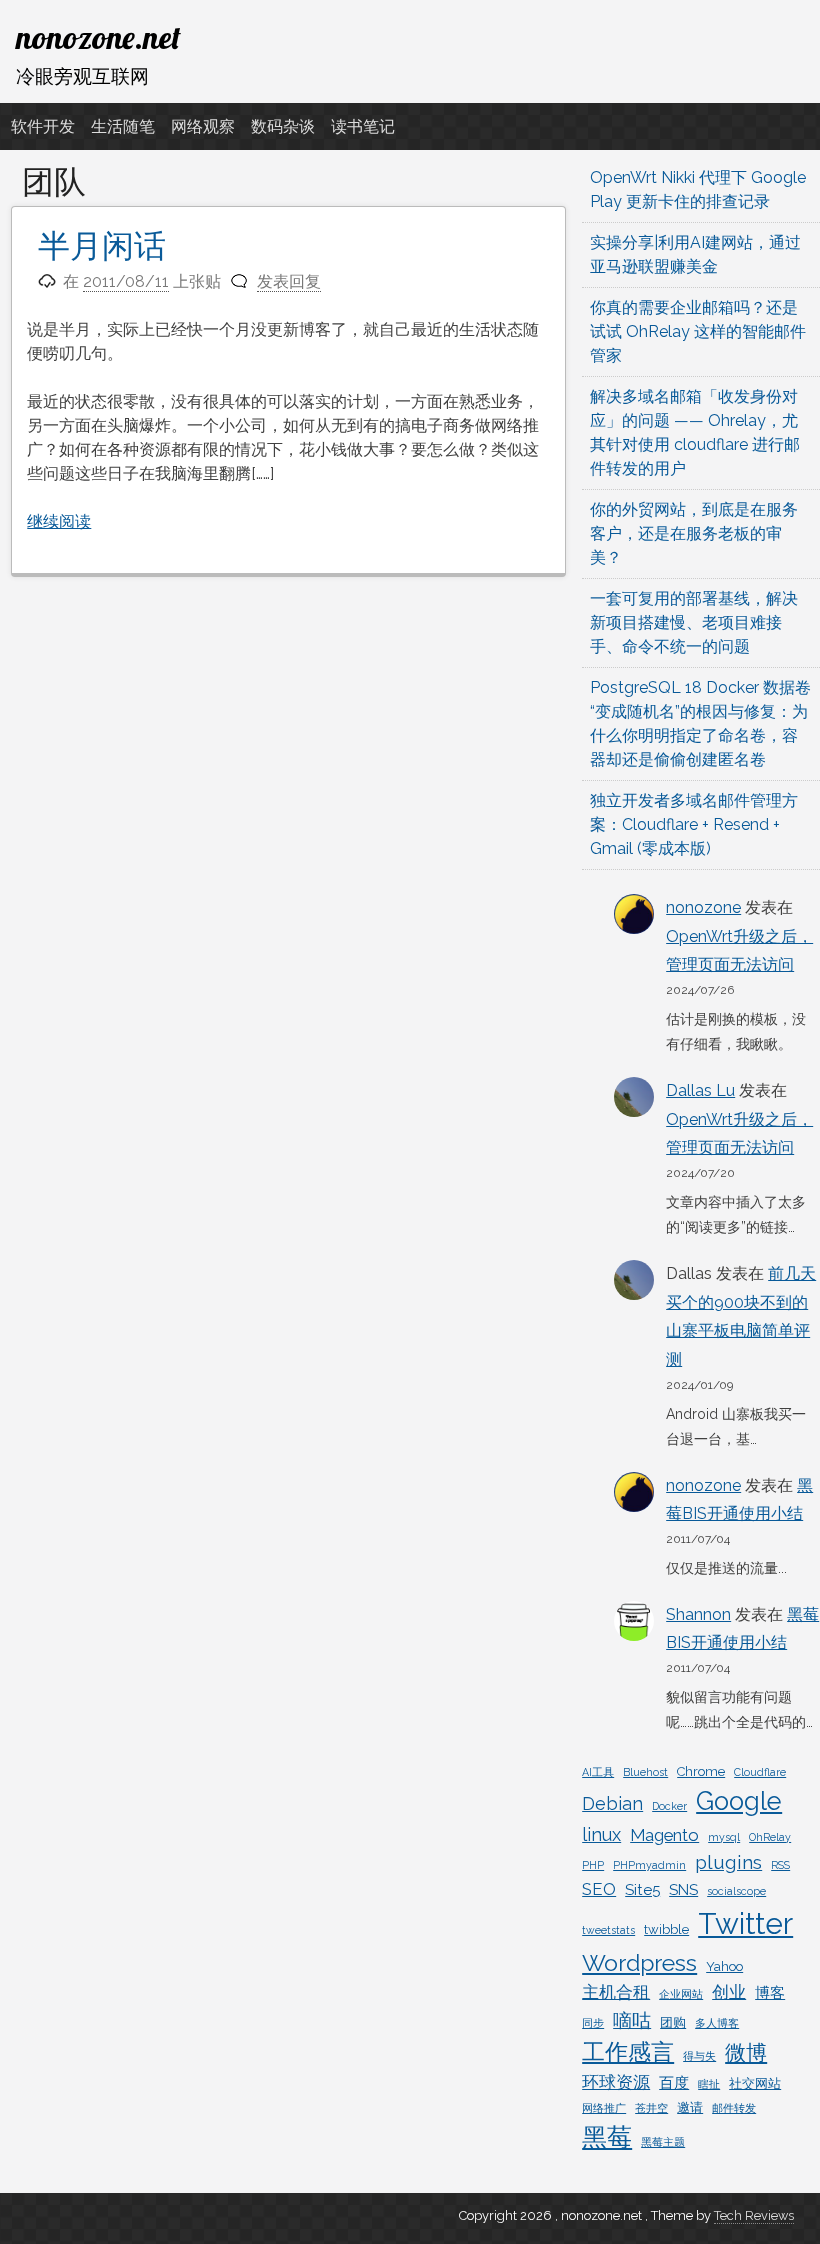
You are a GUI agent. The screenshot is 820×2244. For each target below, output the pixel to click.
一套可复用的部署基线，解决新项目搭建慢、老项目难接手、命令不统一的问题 (694, 622)
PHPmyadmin (649, 1865)
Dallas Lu (700, 1090)
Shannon (698, 1614)
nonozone (703, 907)
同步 (593, 2023)
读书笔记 (363, 126)
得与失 (699, 2056)
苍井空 (651, 2108)
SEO (599, 1889)
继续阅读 (59, 521)
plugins (728, 1862)
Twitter (745, 1923)
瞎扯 (709, 2084)
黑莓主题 (663, 2142)
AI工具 (598, 1772)
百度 (674, 2083)
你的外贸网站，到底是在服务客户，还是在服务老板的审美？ (694, 533)
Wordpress (639, 1963)
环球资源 (616, 2082)
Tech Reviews (754, 2215)
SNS (683, 1890)
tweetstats (608, 1930)
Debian (612, 1803)
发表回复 (289, 281)
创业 (729, 1992)
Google (739, 1801)
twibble (666, 1929)
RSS (780, 1865)
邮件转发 (734, 2108)
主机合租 (616, 1992)
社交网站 (755, 2083)
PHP (593, 1865)
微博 (746, 2052)
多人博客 (717, 2023)
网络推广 (604, 2108)
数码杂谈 (283, 126)
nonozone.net (98, 37)
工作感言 (628, 2051)
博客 (770, 1993)
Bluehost (645, 1772)
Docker (669, 1806)
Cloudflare (760, 1772)
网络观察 (203, 126)
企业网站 (681, 1994)
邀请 (690, 2107)
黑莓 (607, 2137)
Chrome (701, 1771)
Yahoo (724, 1966)
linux (601, 1834)
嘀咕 (632, 2020)
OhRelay (770, 1837)
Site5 (642, 1890)
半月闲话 (102, 245)
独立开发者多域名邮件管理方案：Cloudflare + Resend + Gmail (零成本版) (694, 824)
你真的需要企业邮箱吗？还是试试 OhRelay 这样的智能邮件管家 (698, 331)
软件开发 (43, 126)
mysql (724, 1837)
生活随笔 (123, 126)
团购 (673, 2022)
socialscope (736, 1891)
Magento (664, 1835)
